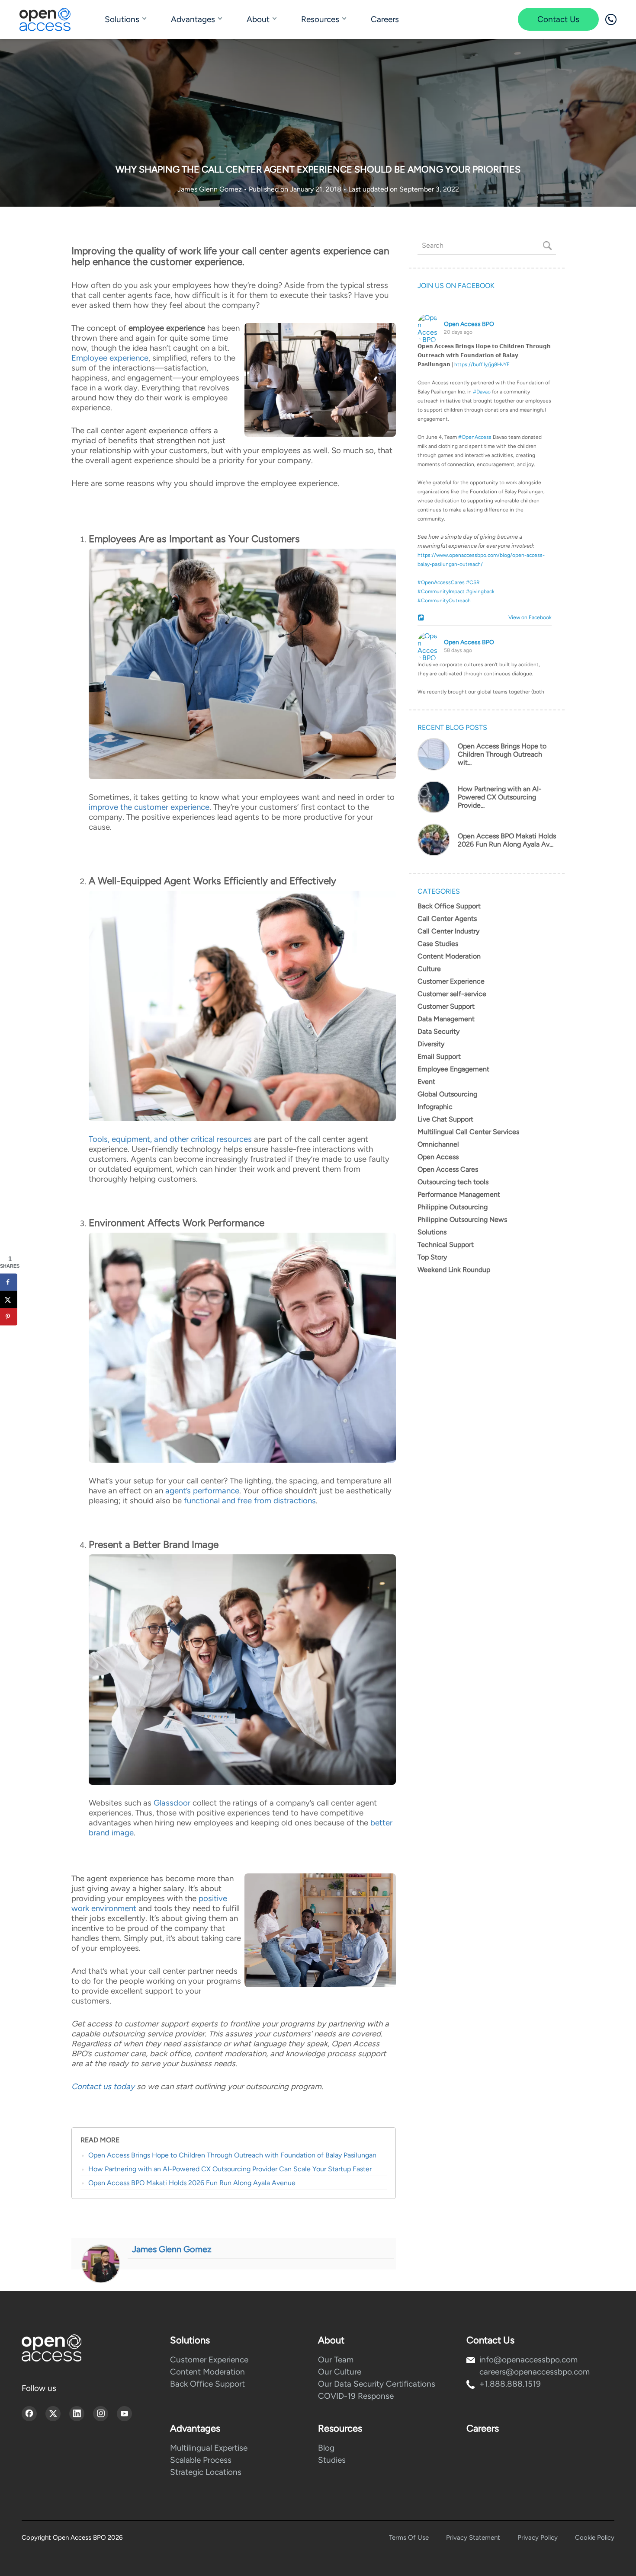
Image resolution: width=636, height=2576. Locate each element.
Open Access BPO (469, 324)
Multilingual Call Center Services (468, 1132)
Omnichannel (438, 1144)
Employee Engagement (453, 1069)
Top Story (432, 1257)
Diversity (431, 1044)
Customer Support (446, 1006)
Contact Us (558, 19)
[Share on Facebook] (9, 1282)
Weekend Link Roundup (454, 1270)
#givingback (480, 591)
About (258, 19)
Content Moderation (449, 956)
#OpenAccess (475, 437)
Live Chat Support (445, 1119)
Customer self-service (452, 994)
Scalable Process (201, 2460)
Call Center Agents (447, 919)
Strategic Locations (206, 2472)
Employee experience (110, 358)
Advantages (193, 19)
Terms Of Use (409, 2538)
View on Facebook (528, 617)
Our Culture (340, 2372)
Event (426, 1082)
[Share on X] (9, 1299)
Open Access (438, 1157)
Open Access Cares (448, 1169)
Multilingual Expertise (209, 2448)
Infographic (435, 1107)
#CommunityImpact (441, 591)
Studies (332, 2460)
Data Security (438, 1031)
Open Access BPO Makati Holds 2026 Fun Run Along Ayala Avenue (192, 2183)
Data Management (446, 1019)
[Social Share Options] (422, 618)
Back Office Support (449, 906)
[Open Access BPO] (51, 2348)
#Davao (482, 392)
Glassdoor (172, 1803)
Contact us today (103, 2086)
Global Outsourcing (447, 1094)
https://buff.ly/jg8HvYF (482, 364)
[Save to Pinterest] (9, 1317)
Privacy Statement (473, 2538)
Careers (385, 19)
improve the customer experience (149, 807)
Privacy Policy (538, 2538)
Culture (429, 969)
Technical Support (446, 1245)
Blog (326, 2448)
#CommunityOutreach (444, 601)
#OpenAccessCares (441, 582)
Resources (320, 19)
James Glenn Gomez (210, 189)
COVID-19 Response (356, 2396)
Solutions (122, 19)
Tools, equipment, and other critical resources (170, 1139)
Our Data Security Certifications (377, 2384)
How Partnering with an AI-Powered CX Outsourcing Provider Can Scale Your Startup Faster (230, 2169)
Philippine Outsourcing (453, 1207)
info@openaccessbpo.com (528, 2360)
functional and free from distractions (250, 1501)
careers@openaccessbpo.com (535, 2372)
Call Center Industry (448, 931)
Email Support (439, 1056)
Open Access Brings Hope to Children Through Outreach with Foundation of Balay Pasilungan (232, 2155)
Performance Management (459, 1194)
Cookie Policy (595, 2538)
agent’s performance (202, 1491)
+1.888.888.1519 (510, 2384)
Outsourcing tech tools (453, 1182)
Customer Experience (451, 981)
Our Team (336, 2360)
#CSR (473, 582)
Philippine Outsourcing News (462, 1219)
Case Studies (438, 944)
